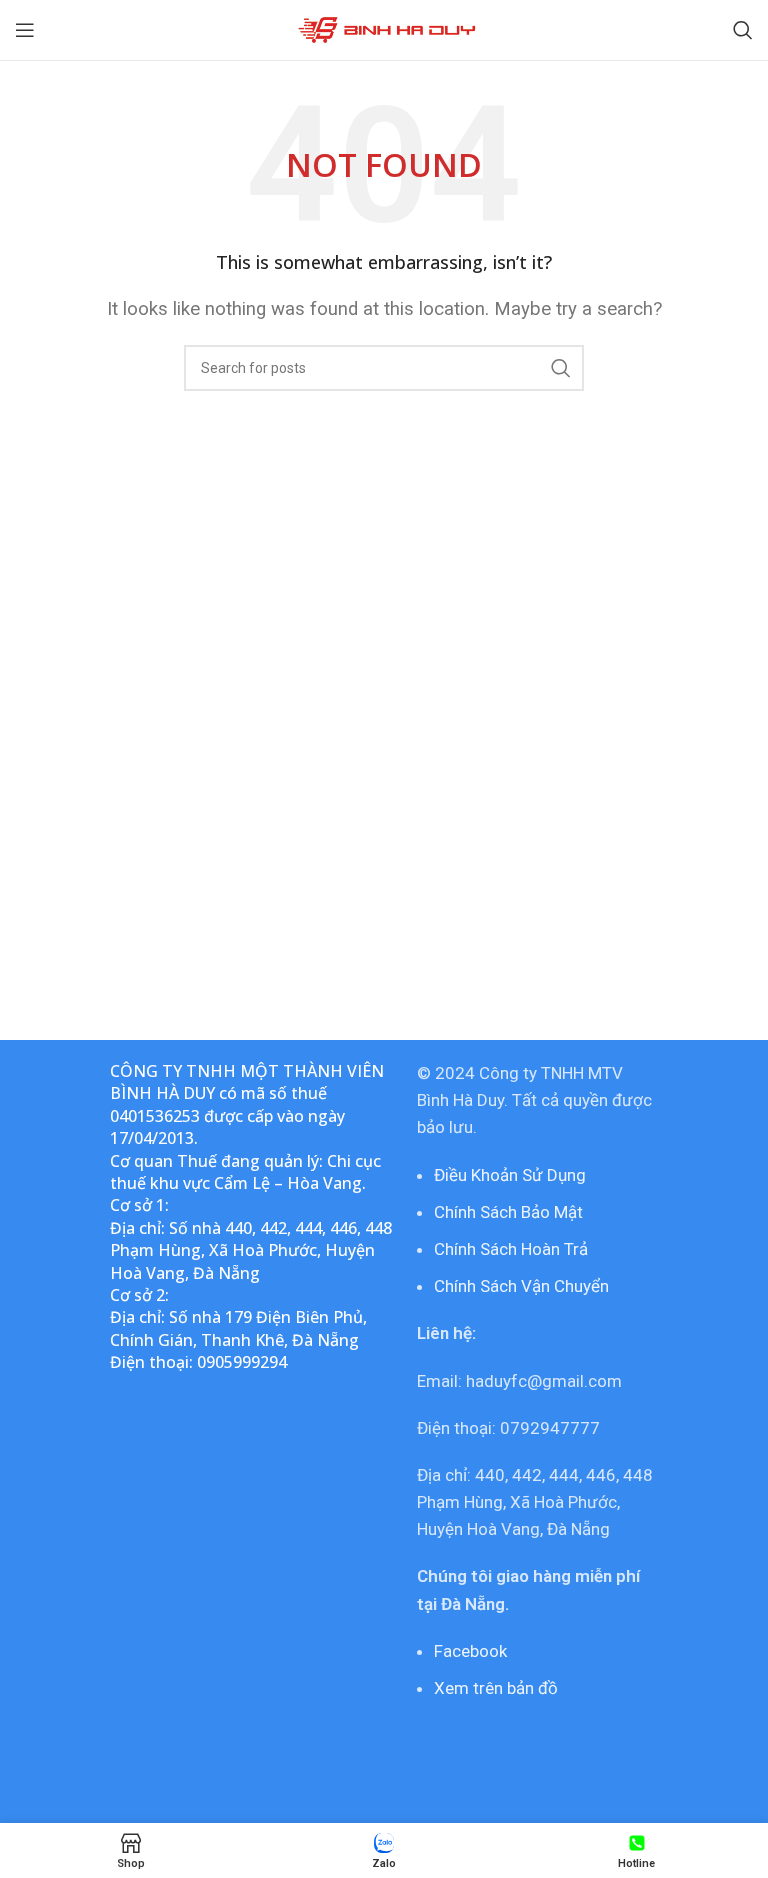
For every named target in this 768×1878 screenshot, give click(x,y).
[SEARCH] (561, 368)
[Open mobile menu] (25, 30)
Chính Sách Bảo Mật (508, 1212)
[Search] (743, 30)
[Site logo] (384, 28)
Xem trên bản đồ (496, 1688)
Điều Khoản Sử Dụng (510, 1175)
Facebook (470, 1651)
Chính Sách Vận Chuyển (521, 1286)
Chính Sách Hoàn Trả (511, 1249)
